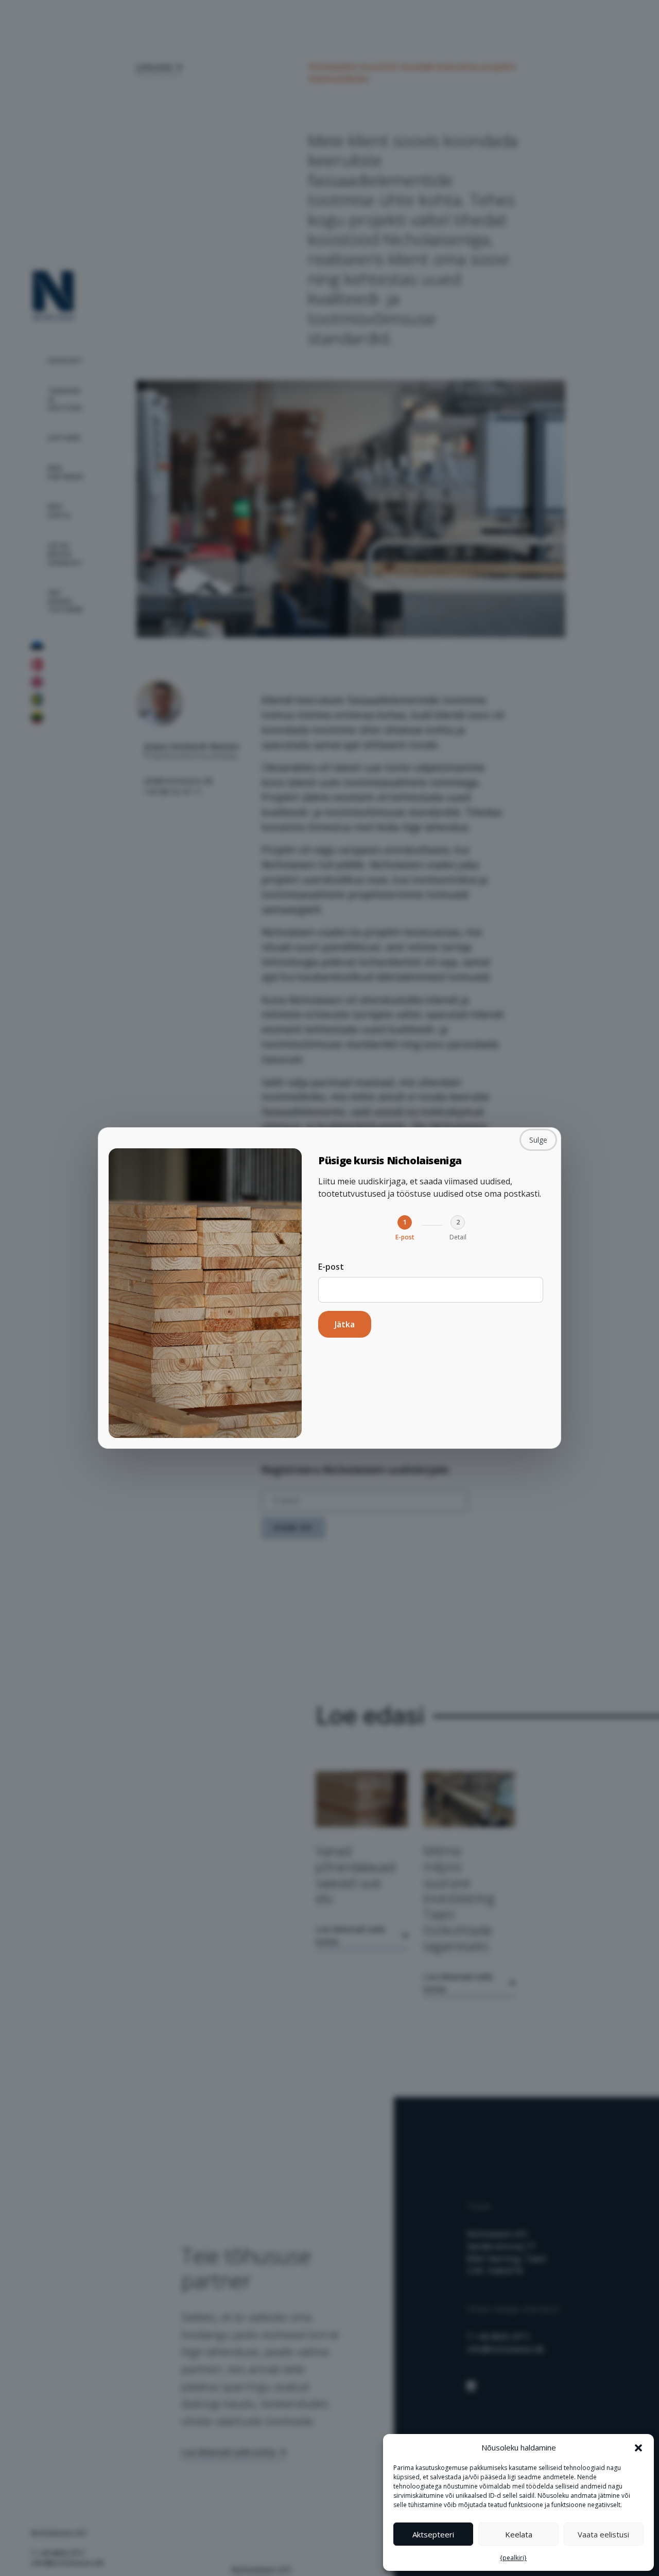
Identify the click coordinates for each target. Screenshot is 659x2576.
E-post (331, 1267)
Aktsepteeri (433, 2534)
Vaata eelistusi (603, 2534)
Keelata (519, 2534)
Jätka (345, 1324)
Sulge (538, 1140)
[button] (638, 2447)
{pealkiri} (513, 2558)
